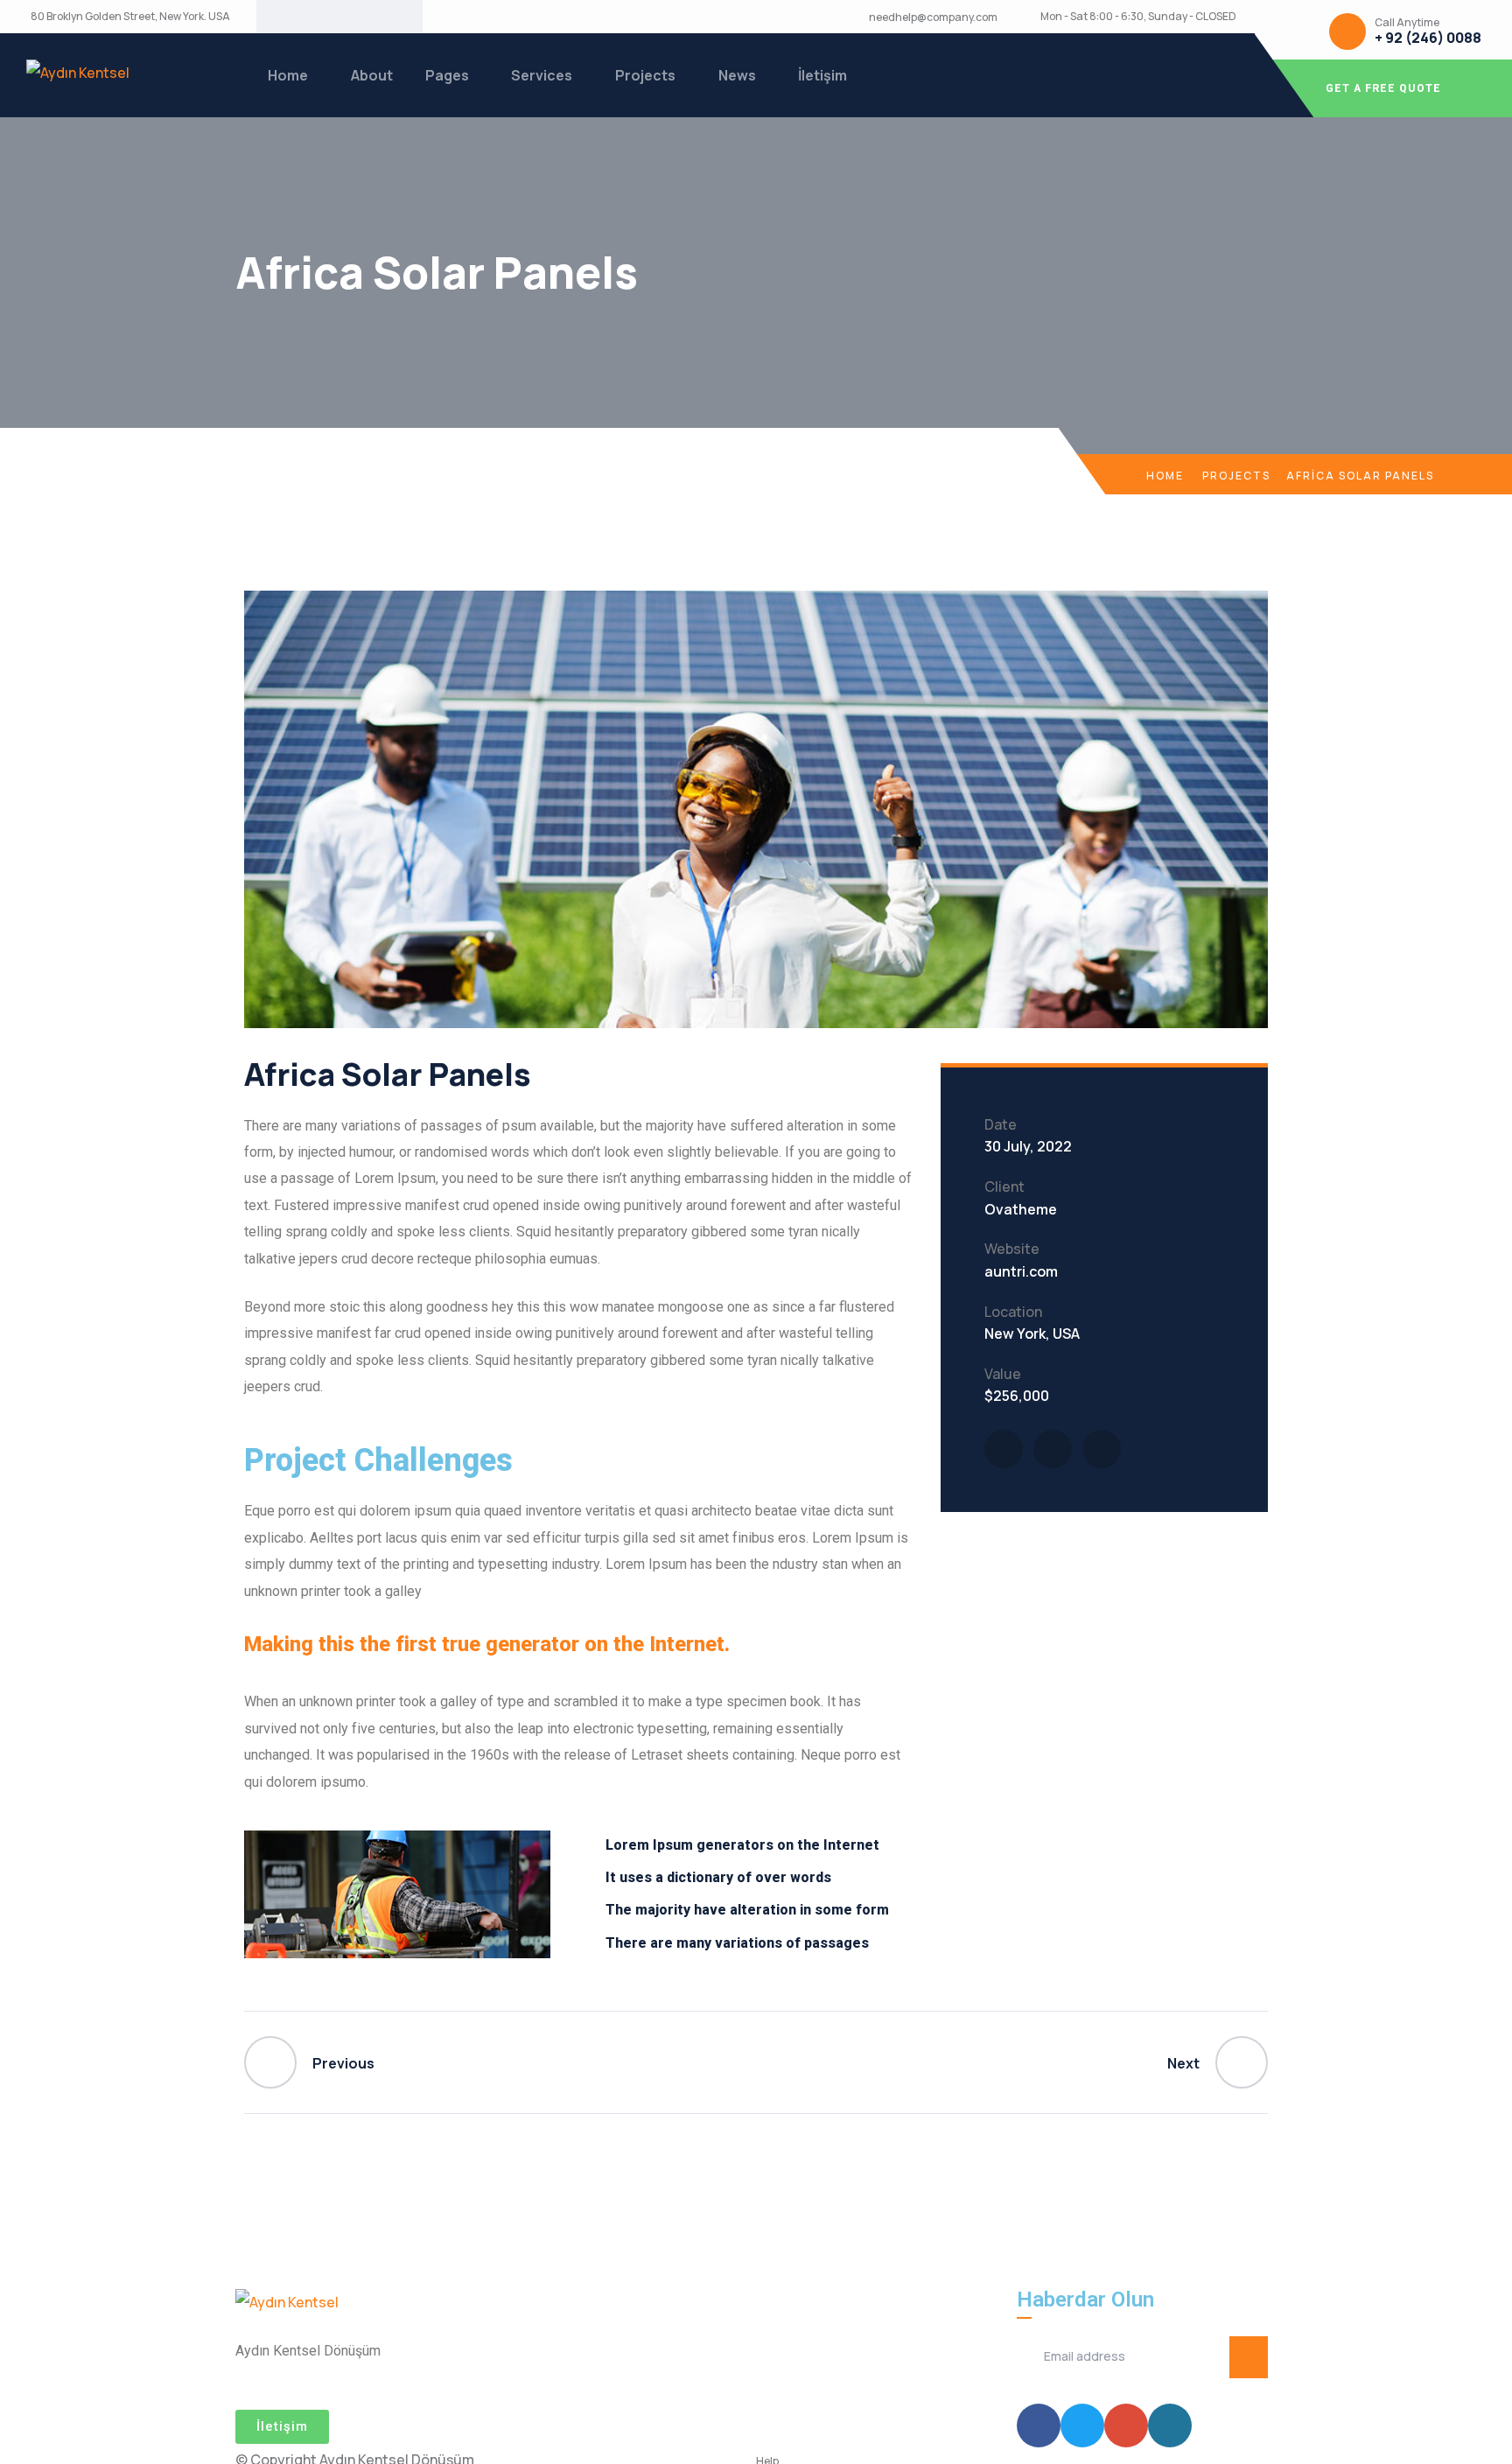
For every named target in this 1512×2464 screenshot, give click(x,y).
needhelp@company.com (933, 17)
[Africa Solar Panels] (1004, 1449)
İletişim (822, 75)
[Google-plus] (353, 17)
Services (542, 75)
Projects (645, 75)
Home (288, 75)
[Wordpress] (381, 17)
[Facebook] (297, 17)
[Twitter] (325, 17)
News (737, 75)
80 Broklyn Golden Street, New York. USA (130, 17)
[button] (282, 2427)
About (372, 75)
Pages (447, 75)
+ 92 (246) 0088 (1428, 38)
